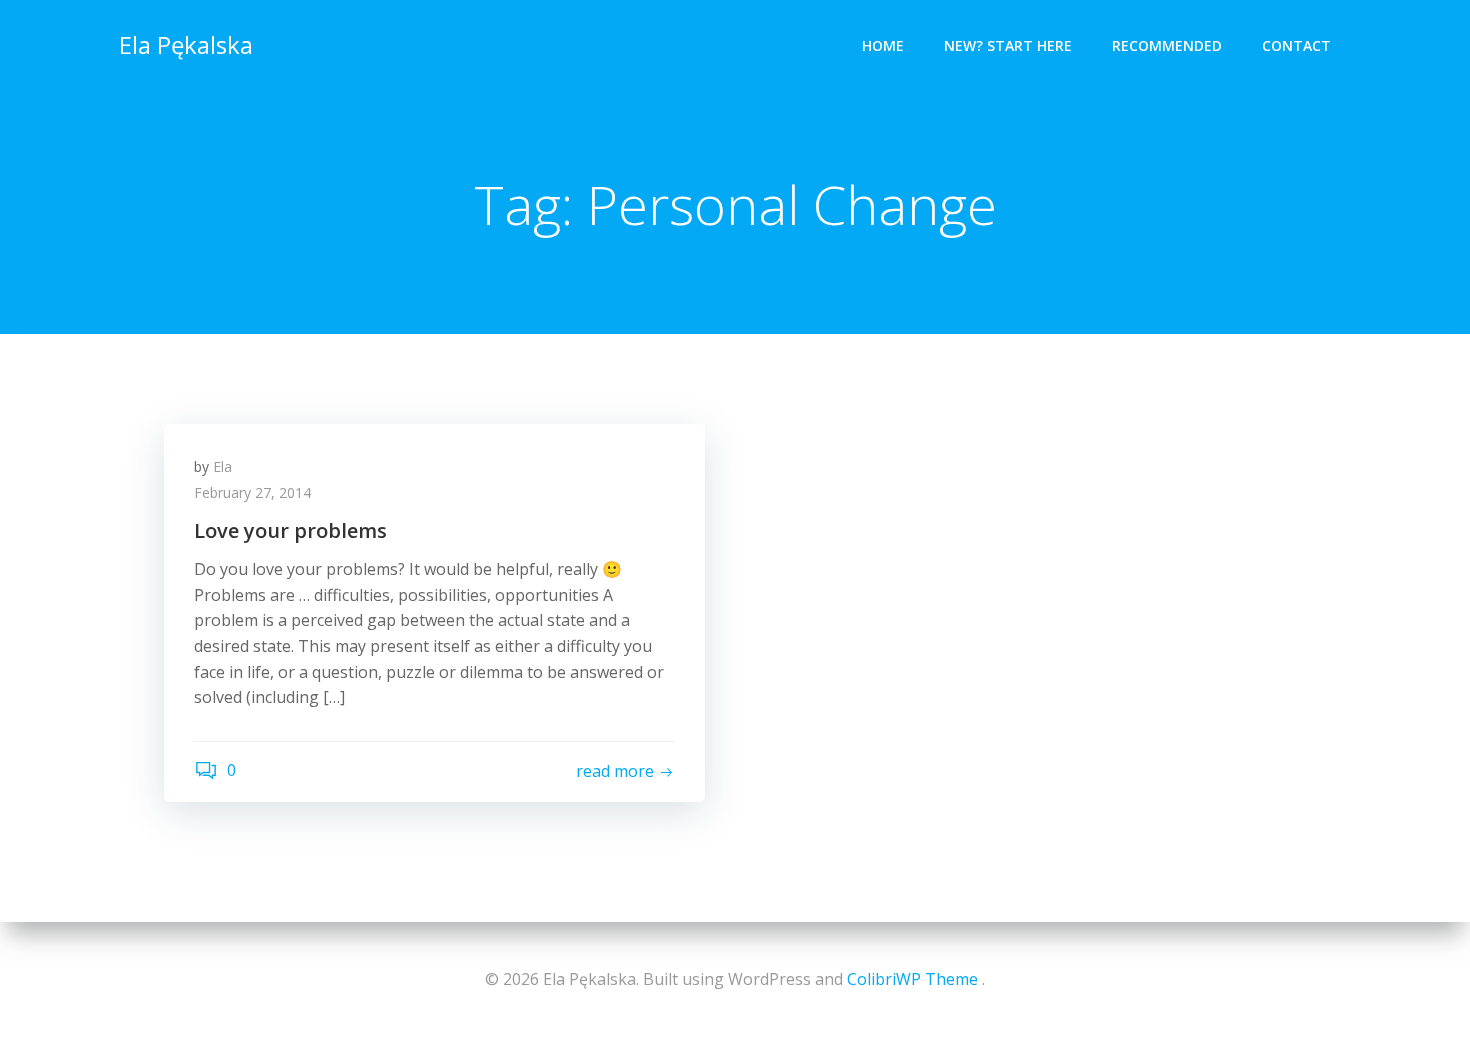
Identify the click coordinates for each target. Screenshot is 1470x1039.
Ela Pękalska (186, 44)
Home (883, 45)
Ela (222, 466)
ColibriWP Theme (912, 979)
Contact (1296, 45)
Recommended (1167, 45)
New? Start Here (1008, 45)
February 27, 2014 (252, 492)
